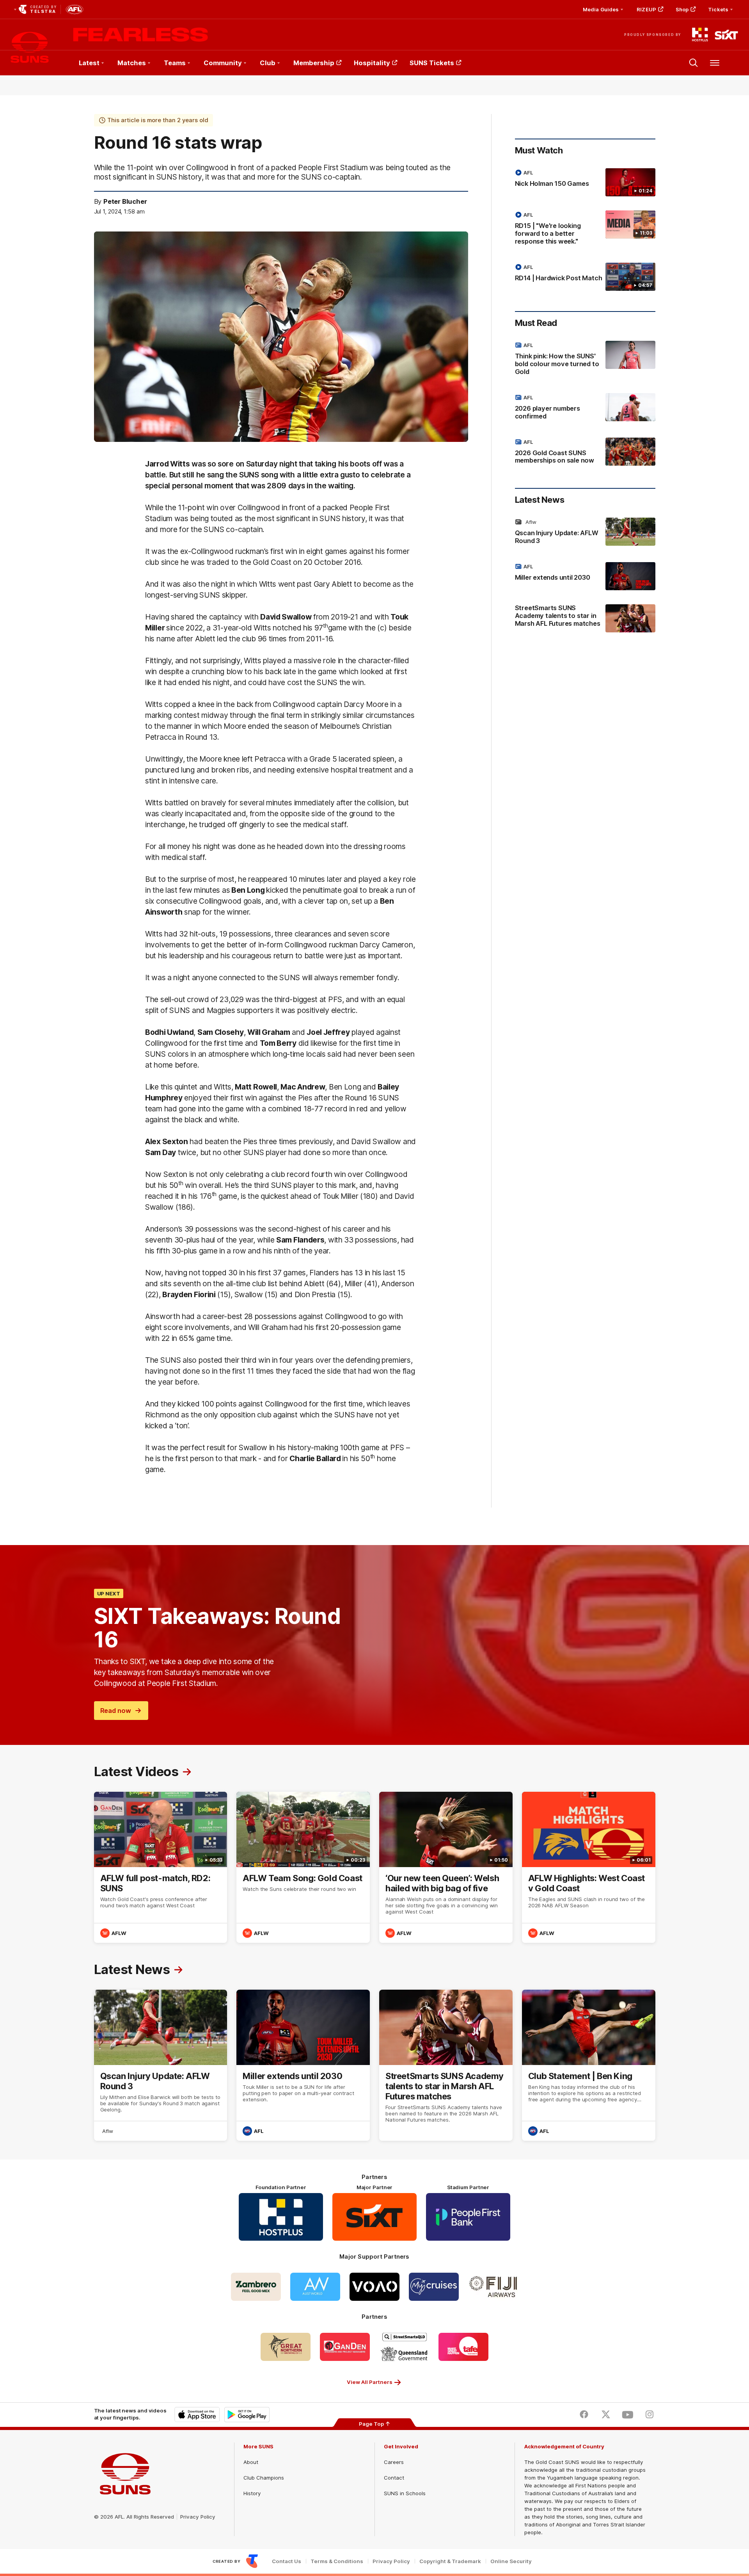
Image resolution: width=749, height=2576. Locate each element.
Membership (314, 63)
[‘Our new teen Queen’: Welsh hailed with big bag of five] (446, 1867)
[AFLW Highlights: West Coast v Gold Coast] (589, 1867)
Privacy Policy (198, 2517)
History (252, 2493)
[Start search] (694, 63)
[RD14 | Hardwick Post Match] (585, 277)
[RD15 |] (585, 230)
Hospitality (372, 63)
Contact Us (287, 2561)
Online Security (511, 2561)
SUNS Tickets (432, 63)
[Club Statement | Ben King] (589, 2065)
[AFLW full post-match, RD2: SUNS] (161, 1867)
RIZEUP (646, 9)
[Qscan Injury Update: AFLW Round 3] (585, 533)
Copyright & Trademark (450, 2561)
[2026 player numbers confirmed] (585, 408)
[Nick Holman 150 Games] (585, 182)
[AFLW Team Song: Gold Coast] (303, 1867)
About (251, 2462)
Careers (394, 2462)
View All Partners (370, 2382)
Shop (682, 9)
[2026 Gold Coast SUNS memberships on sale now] (585, 453)
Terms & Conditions (337, 2561)
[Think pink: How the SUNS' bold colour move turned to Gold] (585, 360)
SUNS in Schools (405, 2493)
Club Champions (264, 2478)
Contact (394, 2478)
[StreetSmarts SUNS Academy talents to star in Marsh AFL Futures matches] (585, 619)
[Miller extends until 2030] (585, 576)
